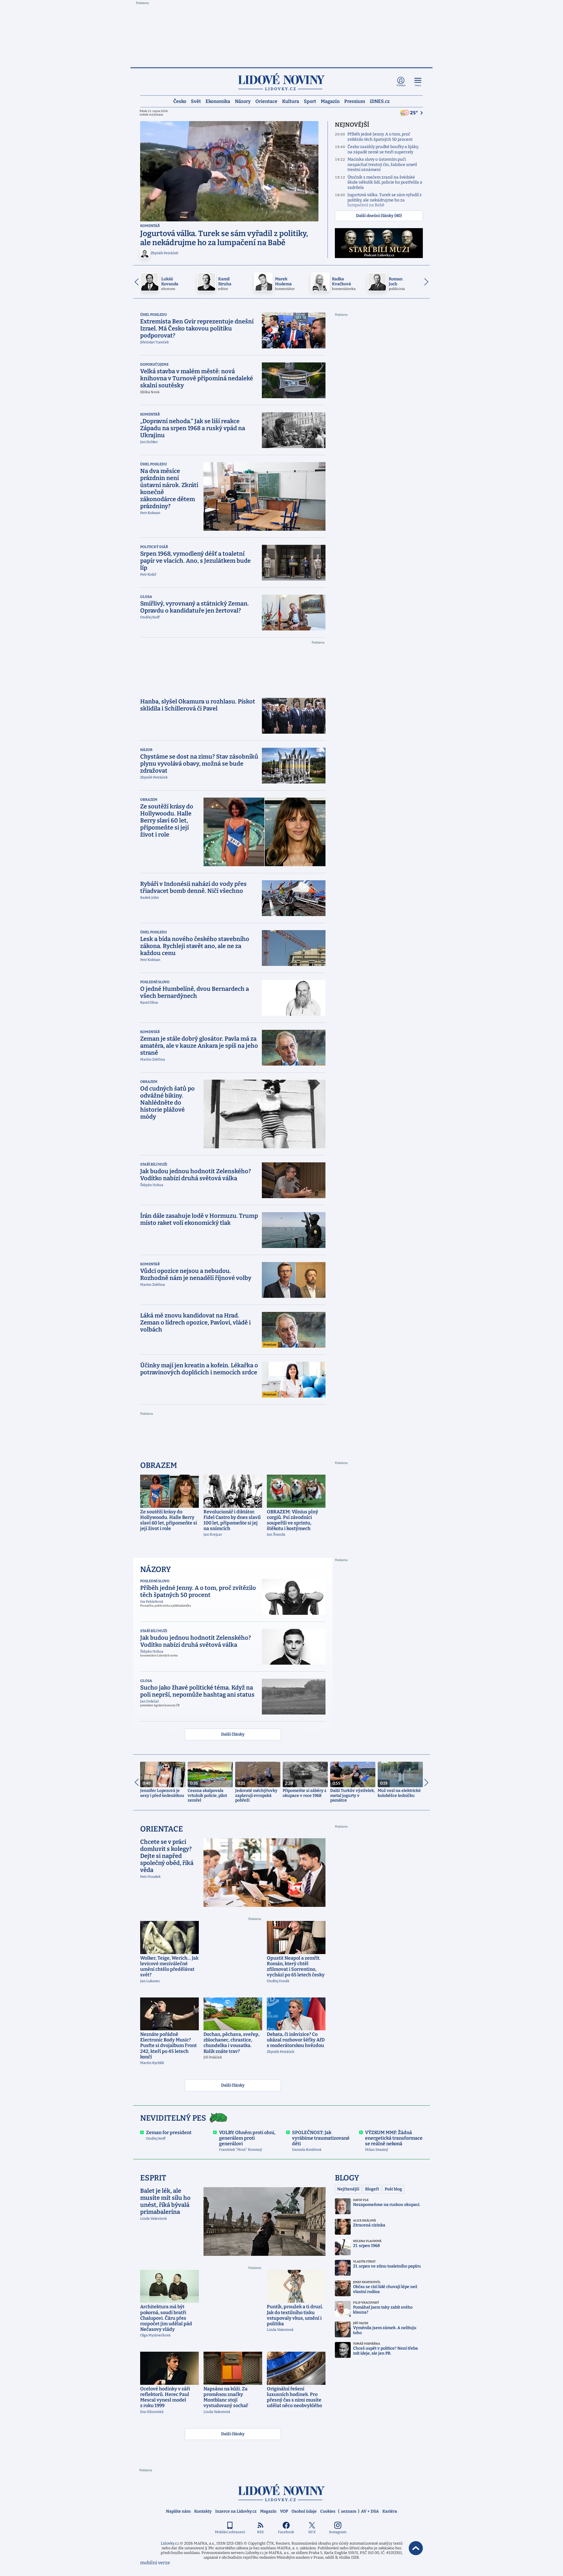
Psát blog (393, 2189)
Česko (180, 101)
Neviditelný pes (173, 2118)
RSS (260, 2532)
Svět (196, 101)
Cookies (328, 2511)
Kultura (291, 101)
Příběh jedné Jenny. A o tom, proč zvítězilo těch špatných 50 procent (380, 137)
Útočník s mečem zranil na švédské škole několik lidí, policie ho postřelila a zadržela (385, 182)
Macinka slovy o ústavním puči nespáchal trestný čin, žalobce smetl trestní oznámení (382, 165)
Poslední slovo (155, 982)
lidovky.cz (281, 2493)
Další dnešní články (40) (379, 216)
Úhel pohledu (154, 315)
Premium (355, 101)
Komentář (150, 226)
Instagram (338, 2532)
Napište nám (178, 2511)
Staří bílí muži (154, 1164)
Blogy (347, 2178)
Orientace (266, 101)
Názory (243, 101)
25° (414, 113)
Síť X (312, 2532)
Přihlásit (401, 85)
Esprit (153, 2178)
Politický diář (154, 547)
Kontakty (203, 2511)
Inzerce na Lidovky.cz (236, 2511)
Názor (146, 750)
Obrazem (149, 800)
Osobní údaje (304, 2511)
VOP (284, 2511)
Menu (418, 85)
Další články (233, 1734)
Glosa (146, 597)
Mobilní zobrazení (230, 2532)
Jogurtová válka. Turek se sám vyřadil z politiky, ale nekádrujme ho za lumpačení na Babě (385, 200)
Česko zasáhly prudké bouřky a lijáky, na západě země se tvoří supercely (383, 149)
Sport (310, 101)
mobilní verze (155, 2563)
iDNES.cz (380, 101)
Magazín (330, 101)
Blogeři (372, 2189)
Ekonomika (218, 101)
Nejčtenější (348, 2189)
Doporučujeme (154, 364)
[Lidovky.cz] (281, 82)
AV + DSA (370, 2511)
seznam (349, 2511)
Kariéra (390, 2511)
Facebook (286, 2532)
